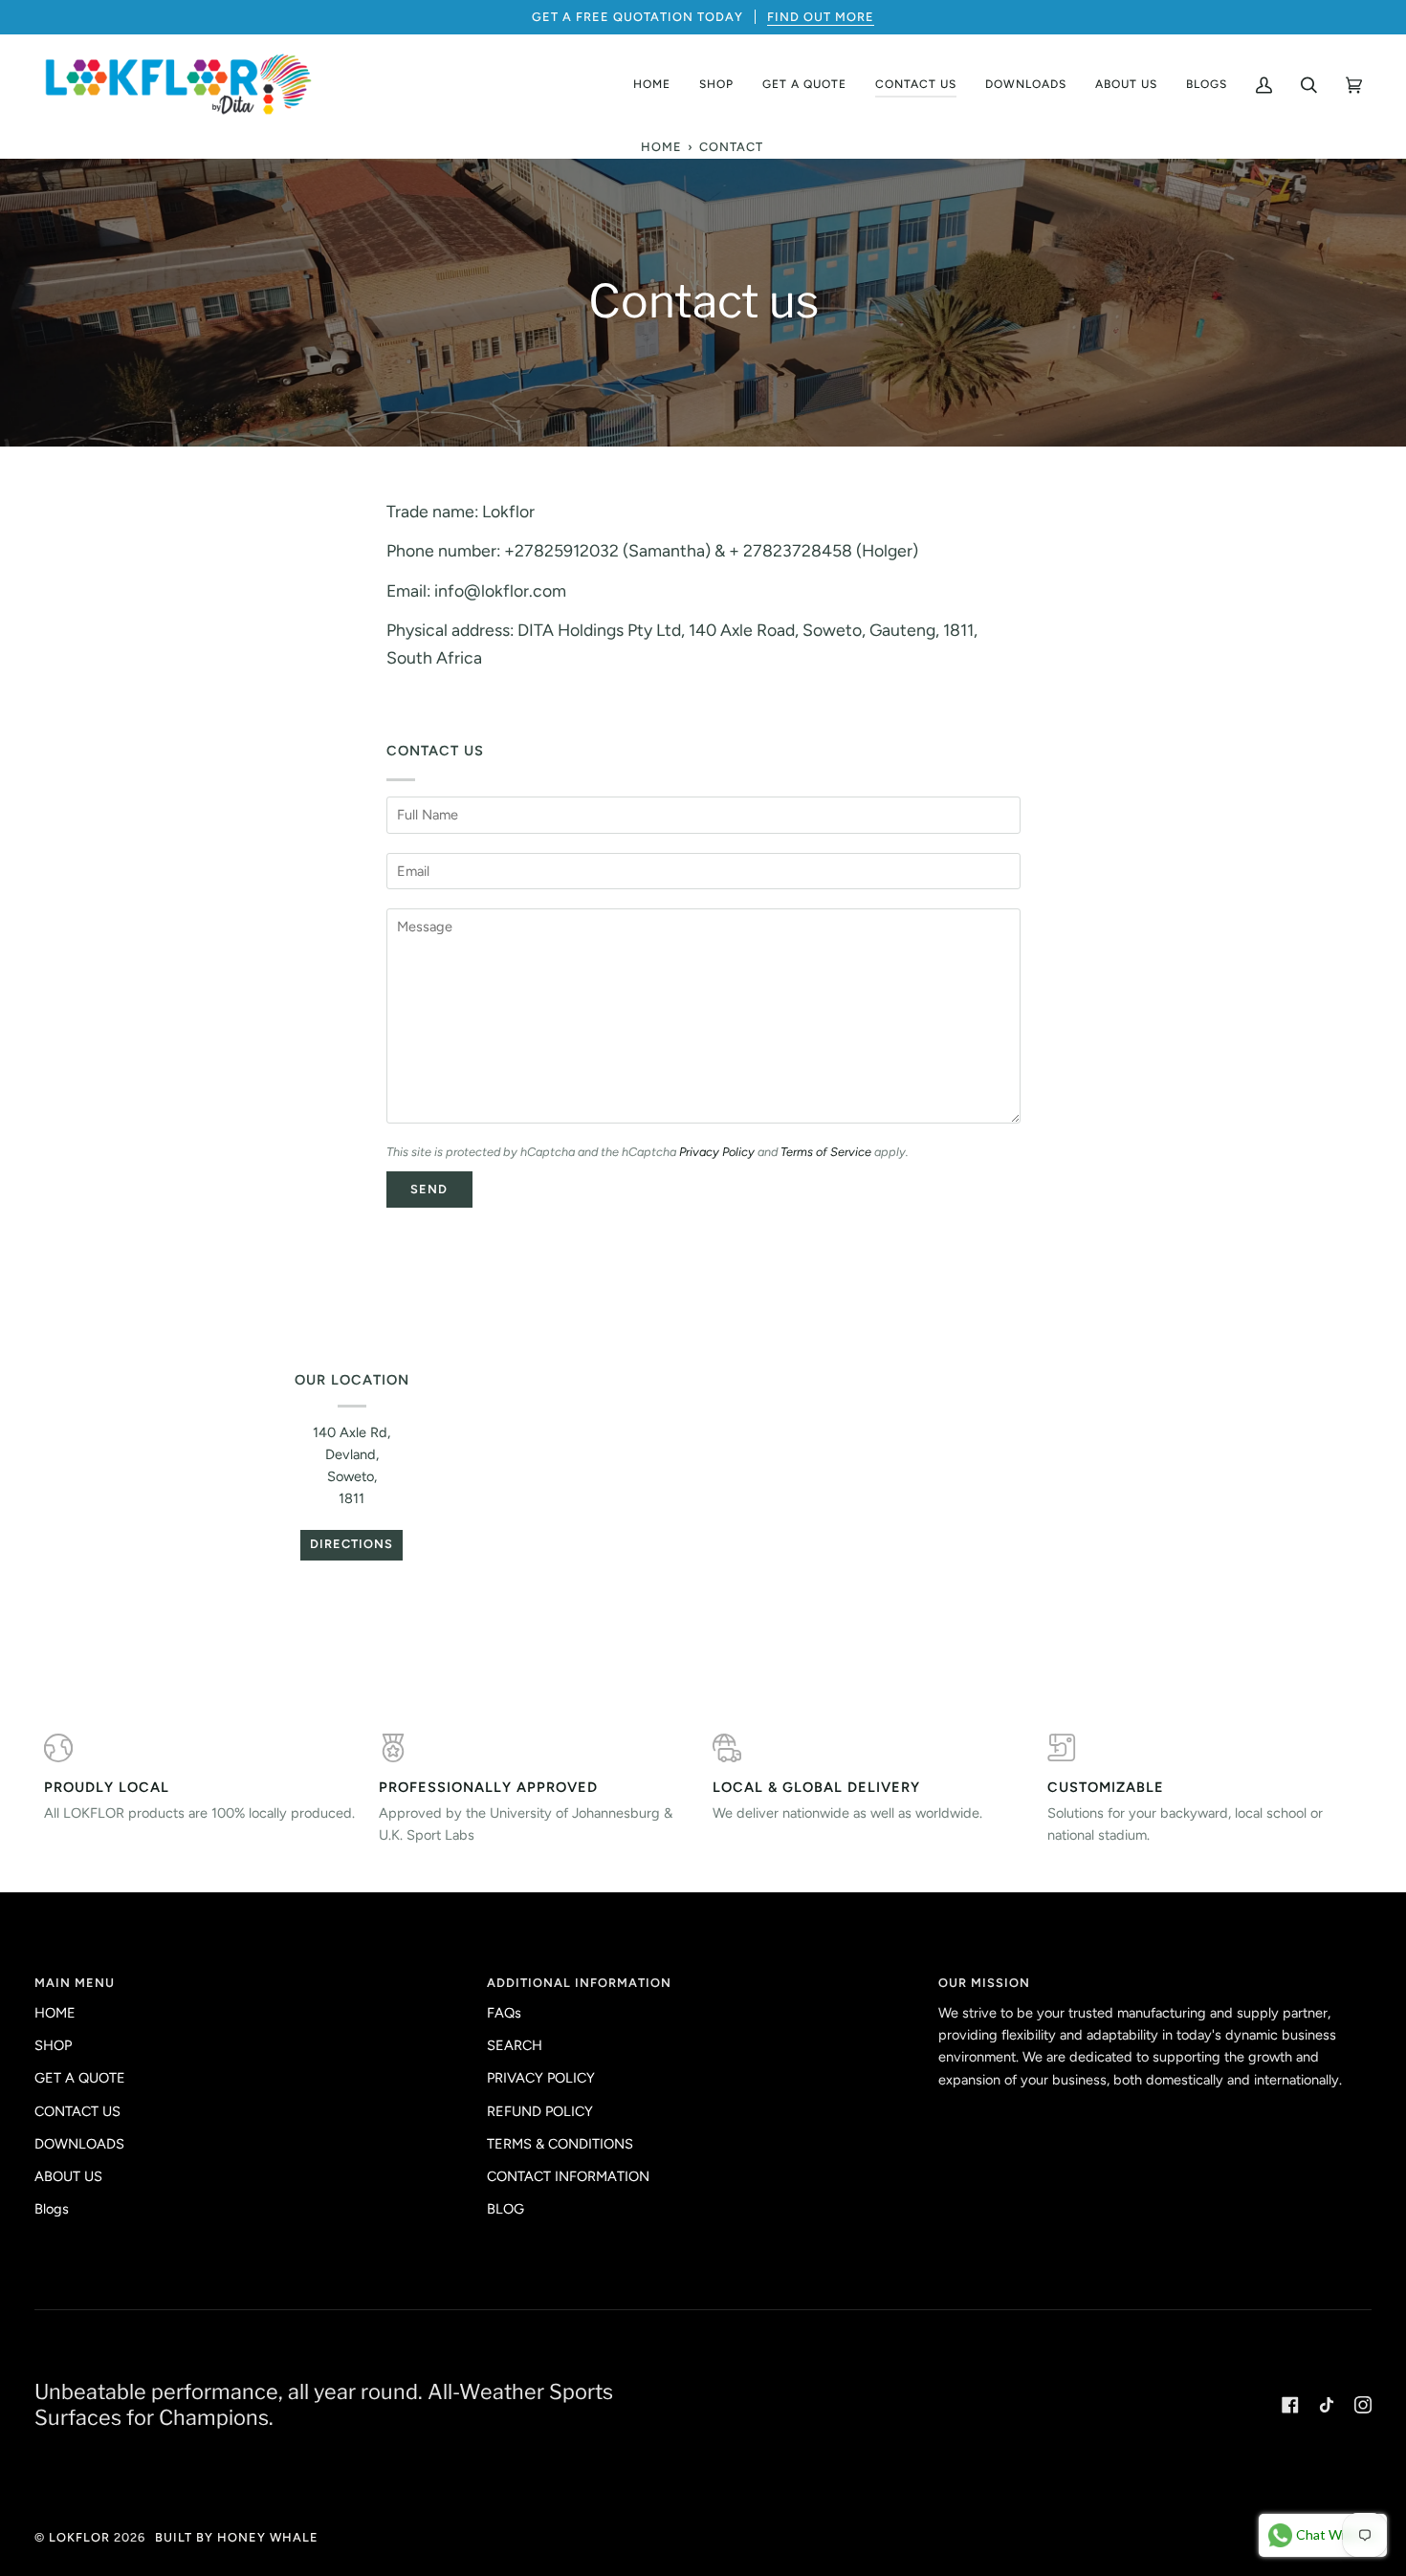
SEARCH (515, 2045)
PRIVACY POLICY (541, 2078)
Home (661, 147)
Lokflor (79, 2537)
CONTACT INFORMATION (568, 2176)
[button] (716, 85)
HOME (55, 2013)
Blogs (52, 2209)
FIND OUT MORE (821, 17)
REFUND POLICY (540, 2111)
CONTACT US (77, 2111)
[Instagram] (1363, 2405)
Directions (351, 1544)
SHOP (53, 2045)
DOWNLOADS (79, 2144)
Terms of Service (826, 1152)
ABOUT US (68, 2176)
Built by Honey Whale (237, 2537)
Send (429, 1189)
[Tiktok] (1327, 2405)
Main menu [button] (75, 1983)
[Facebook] (1290, 2405)
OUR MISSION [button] (984, 1983)
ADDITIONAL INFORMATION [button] (579, 1983)
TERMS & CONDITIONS (560, 2144)
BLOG (505, 2209)
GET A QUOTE (80, 2078)
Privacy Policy (717, 1152)
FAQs (504, 2013)
